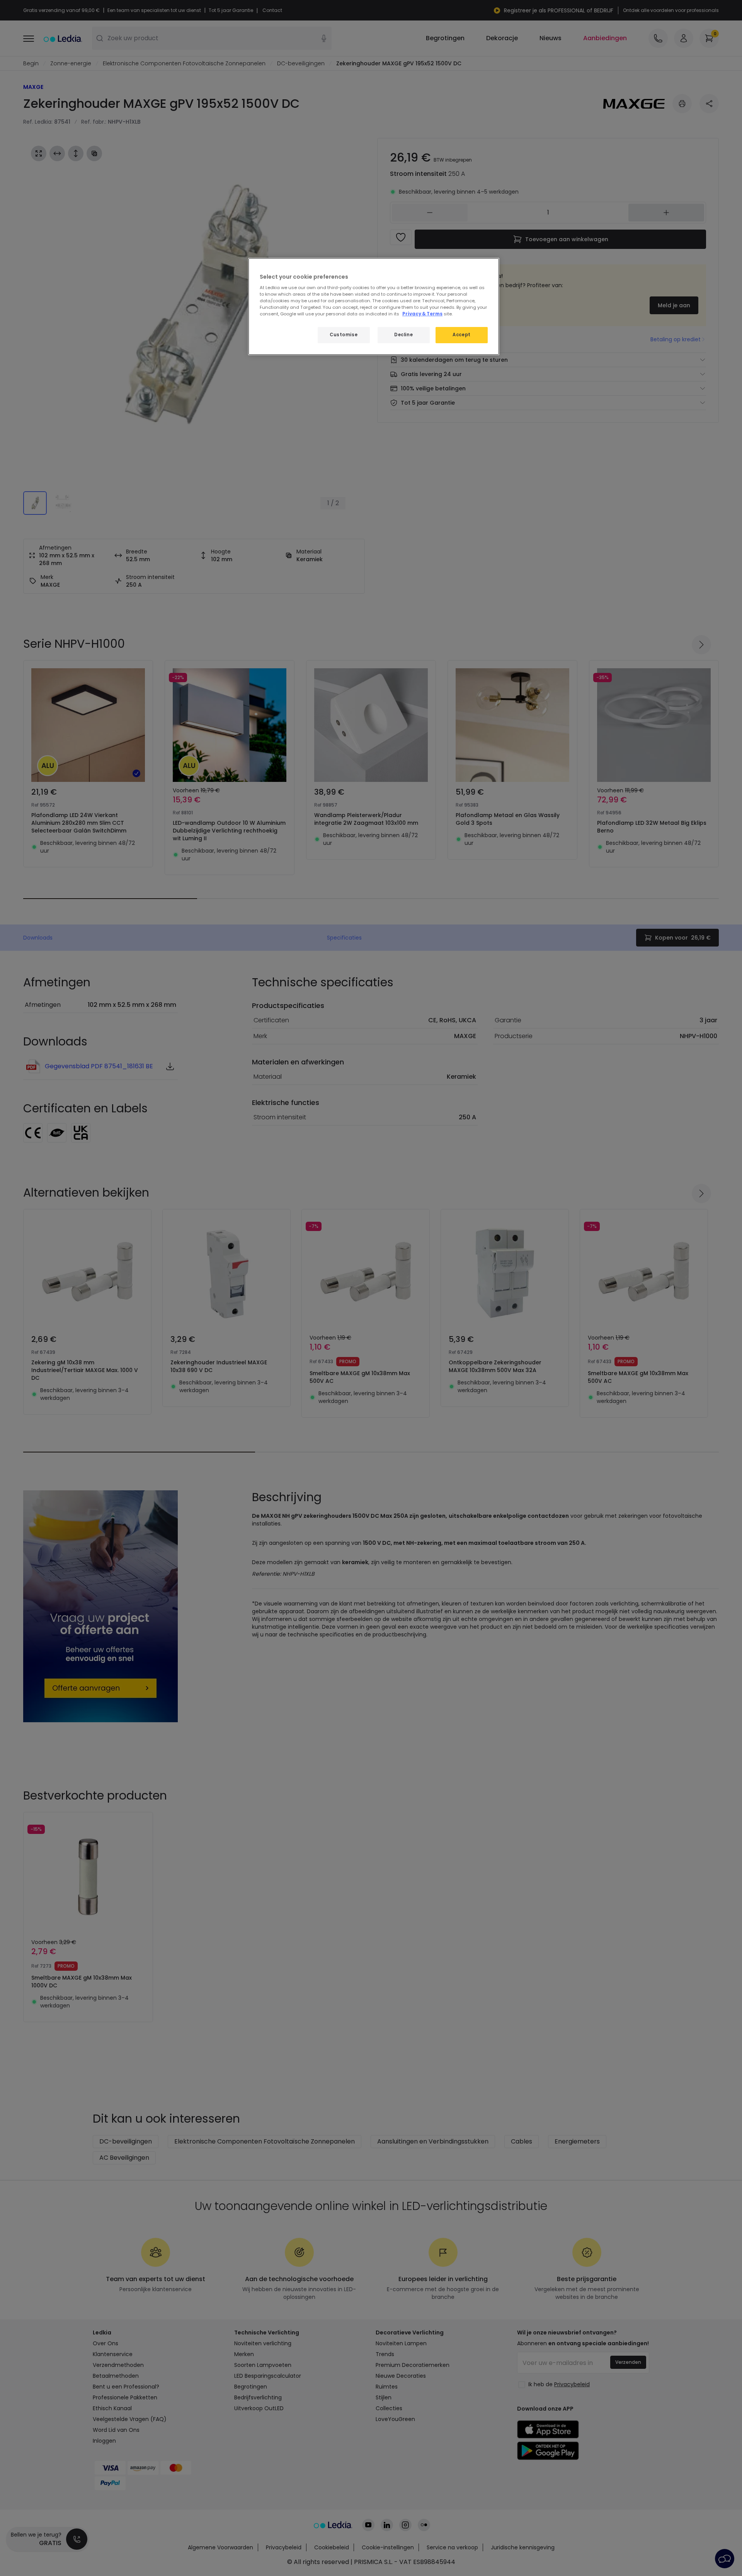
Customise (344, 335)
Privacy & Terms (422, 314)
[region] (374, 307)
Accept (461, 335)
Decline (403, 335)
